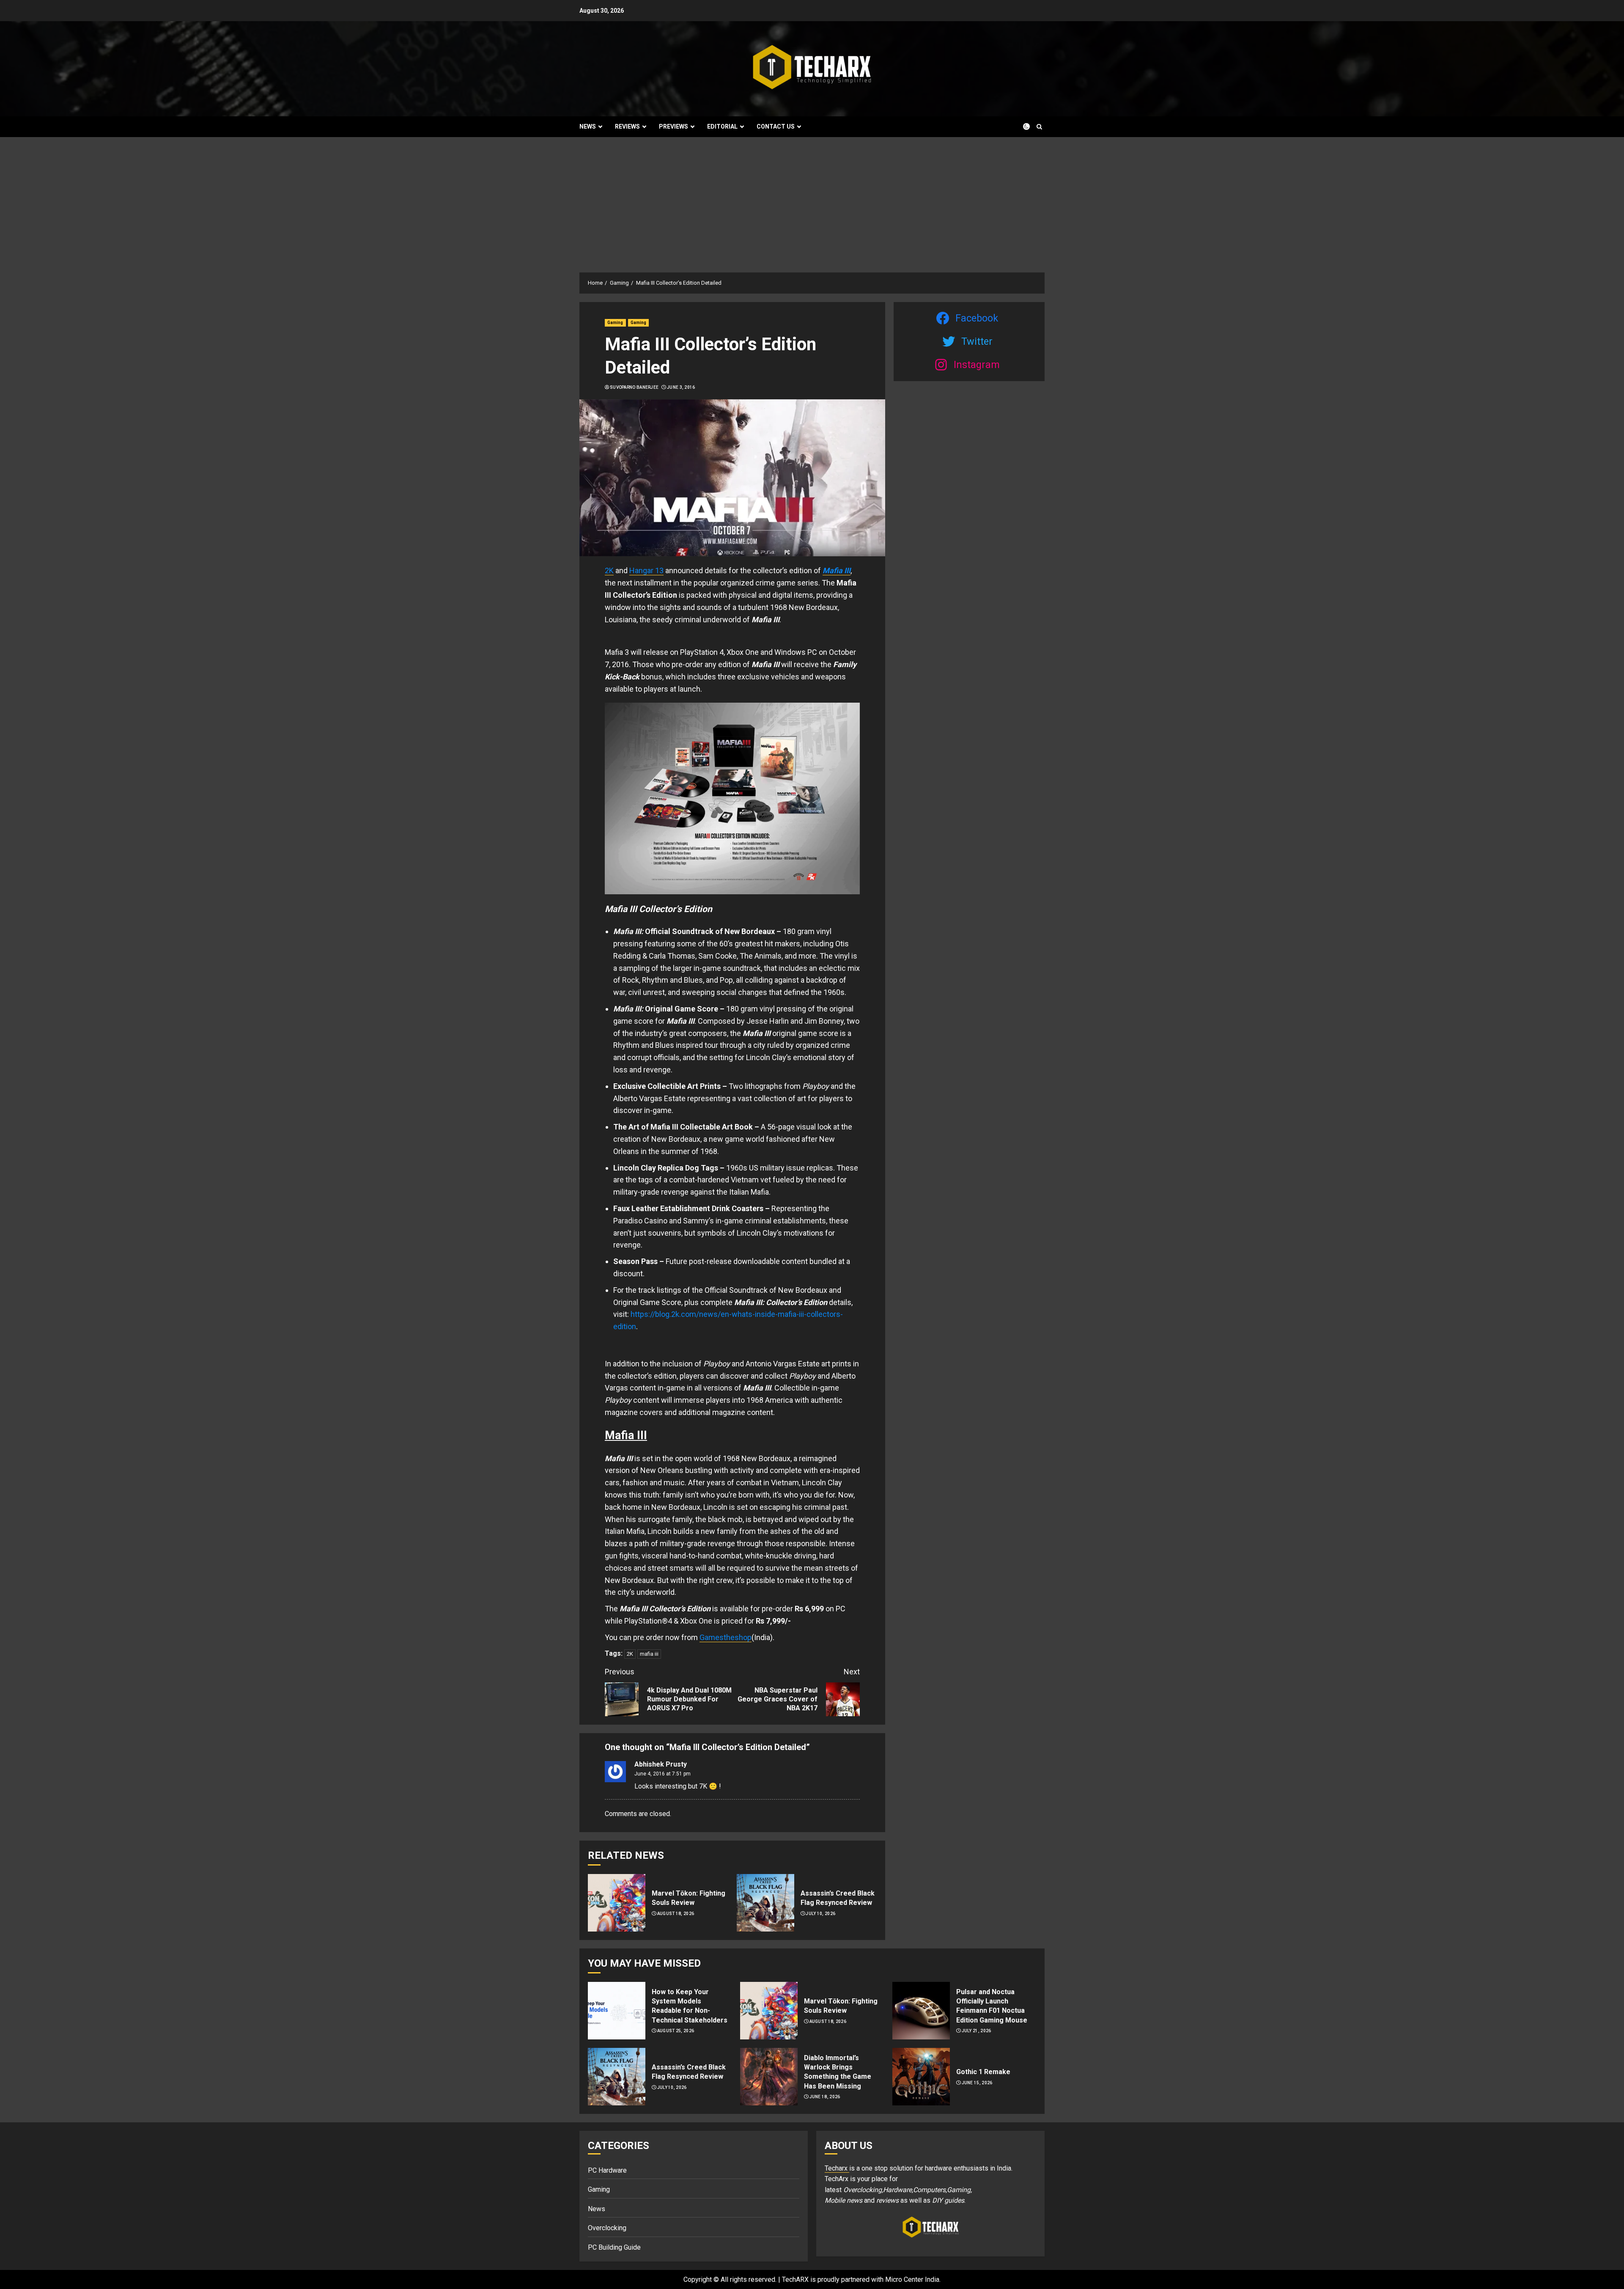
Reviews (627, 126)
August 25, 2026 (676, 2031)
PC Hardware (607, 2170)
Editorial (722, 126)
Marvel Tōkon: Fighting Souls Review (689, 1898)
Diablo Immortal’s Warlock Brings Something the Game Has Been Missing (838, 2072)
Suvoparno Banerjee (634, 387)
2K (609, 570)
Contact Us (776, 126)
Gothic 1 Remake (983, 2072)
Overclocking (607, 2228)
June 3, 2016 (681, 387)
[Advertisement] (812, 201)
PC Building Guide (614, 2247)
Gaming (615, 323)
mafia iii (649, 1654)
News (588, 126)
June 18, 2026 (825, 2097)
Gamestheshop (726, 1637)
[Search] (1039, 127)
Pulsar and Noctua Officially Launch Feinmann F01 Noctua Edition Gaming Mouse (992, 2006)
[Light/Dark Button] (1021, 126)
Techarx (837, 2168)
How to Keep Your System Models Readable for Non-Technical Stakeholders (690, 2006)
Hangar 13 (646, 570)
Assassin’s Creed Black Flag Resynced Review (838, 1898)
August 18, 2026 (676, 1914)
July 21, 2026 (977, 2031)
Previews (673, 126)
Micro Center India (912, 2279)
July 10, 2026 (820, 1914)
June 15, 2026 (977, 2083)
